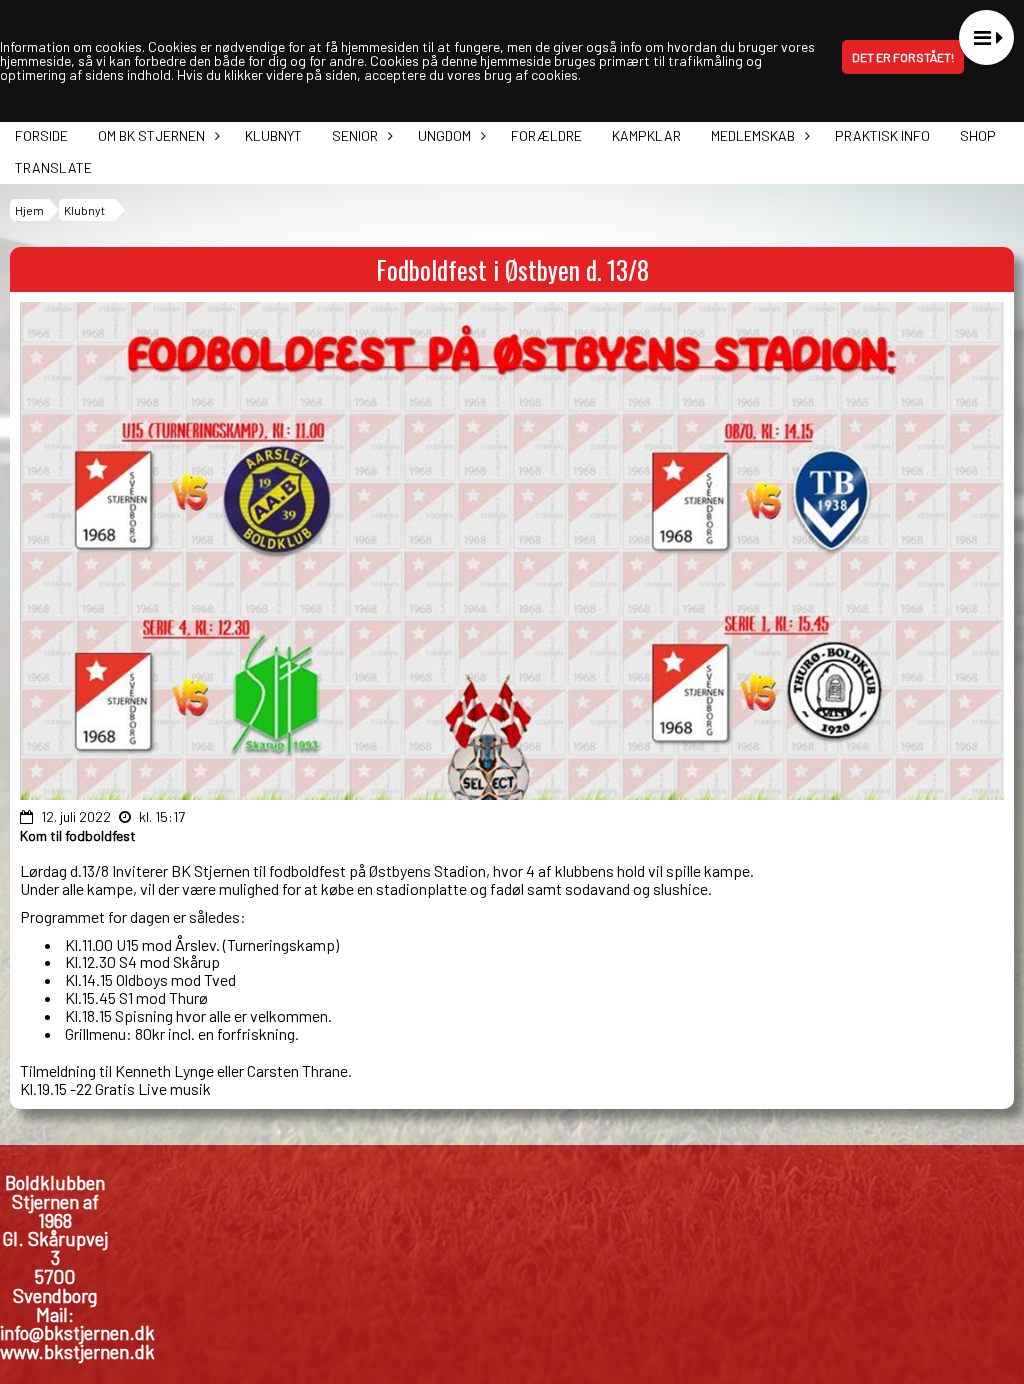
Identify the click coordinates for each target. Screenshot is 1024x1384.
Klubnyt (273, 135)
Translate (53, 167)
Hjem (29, 210)
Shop (978, 135)
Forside (41, 135)
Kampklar (646, 135)
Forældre (546, 135)
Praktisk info (882, 135)
